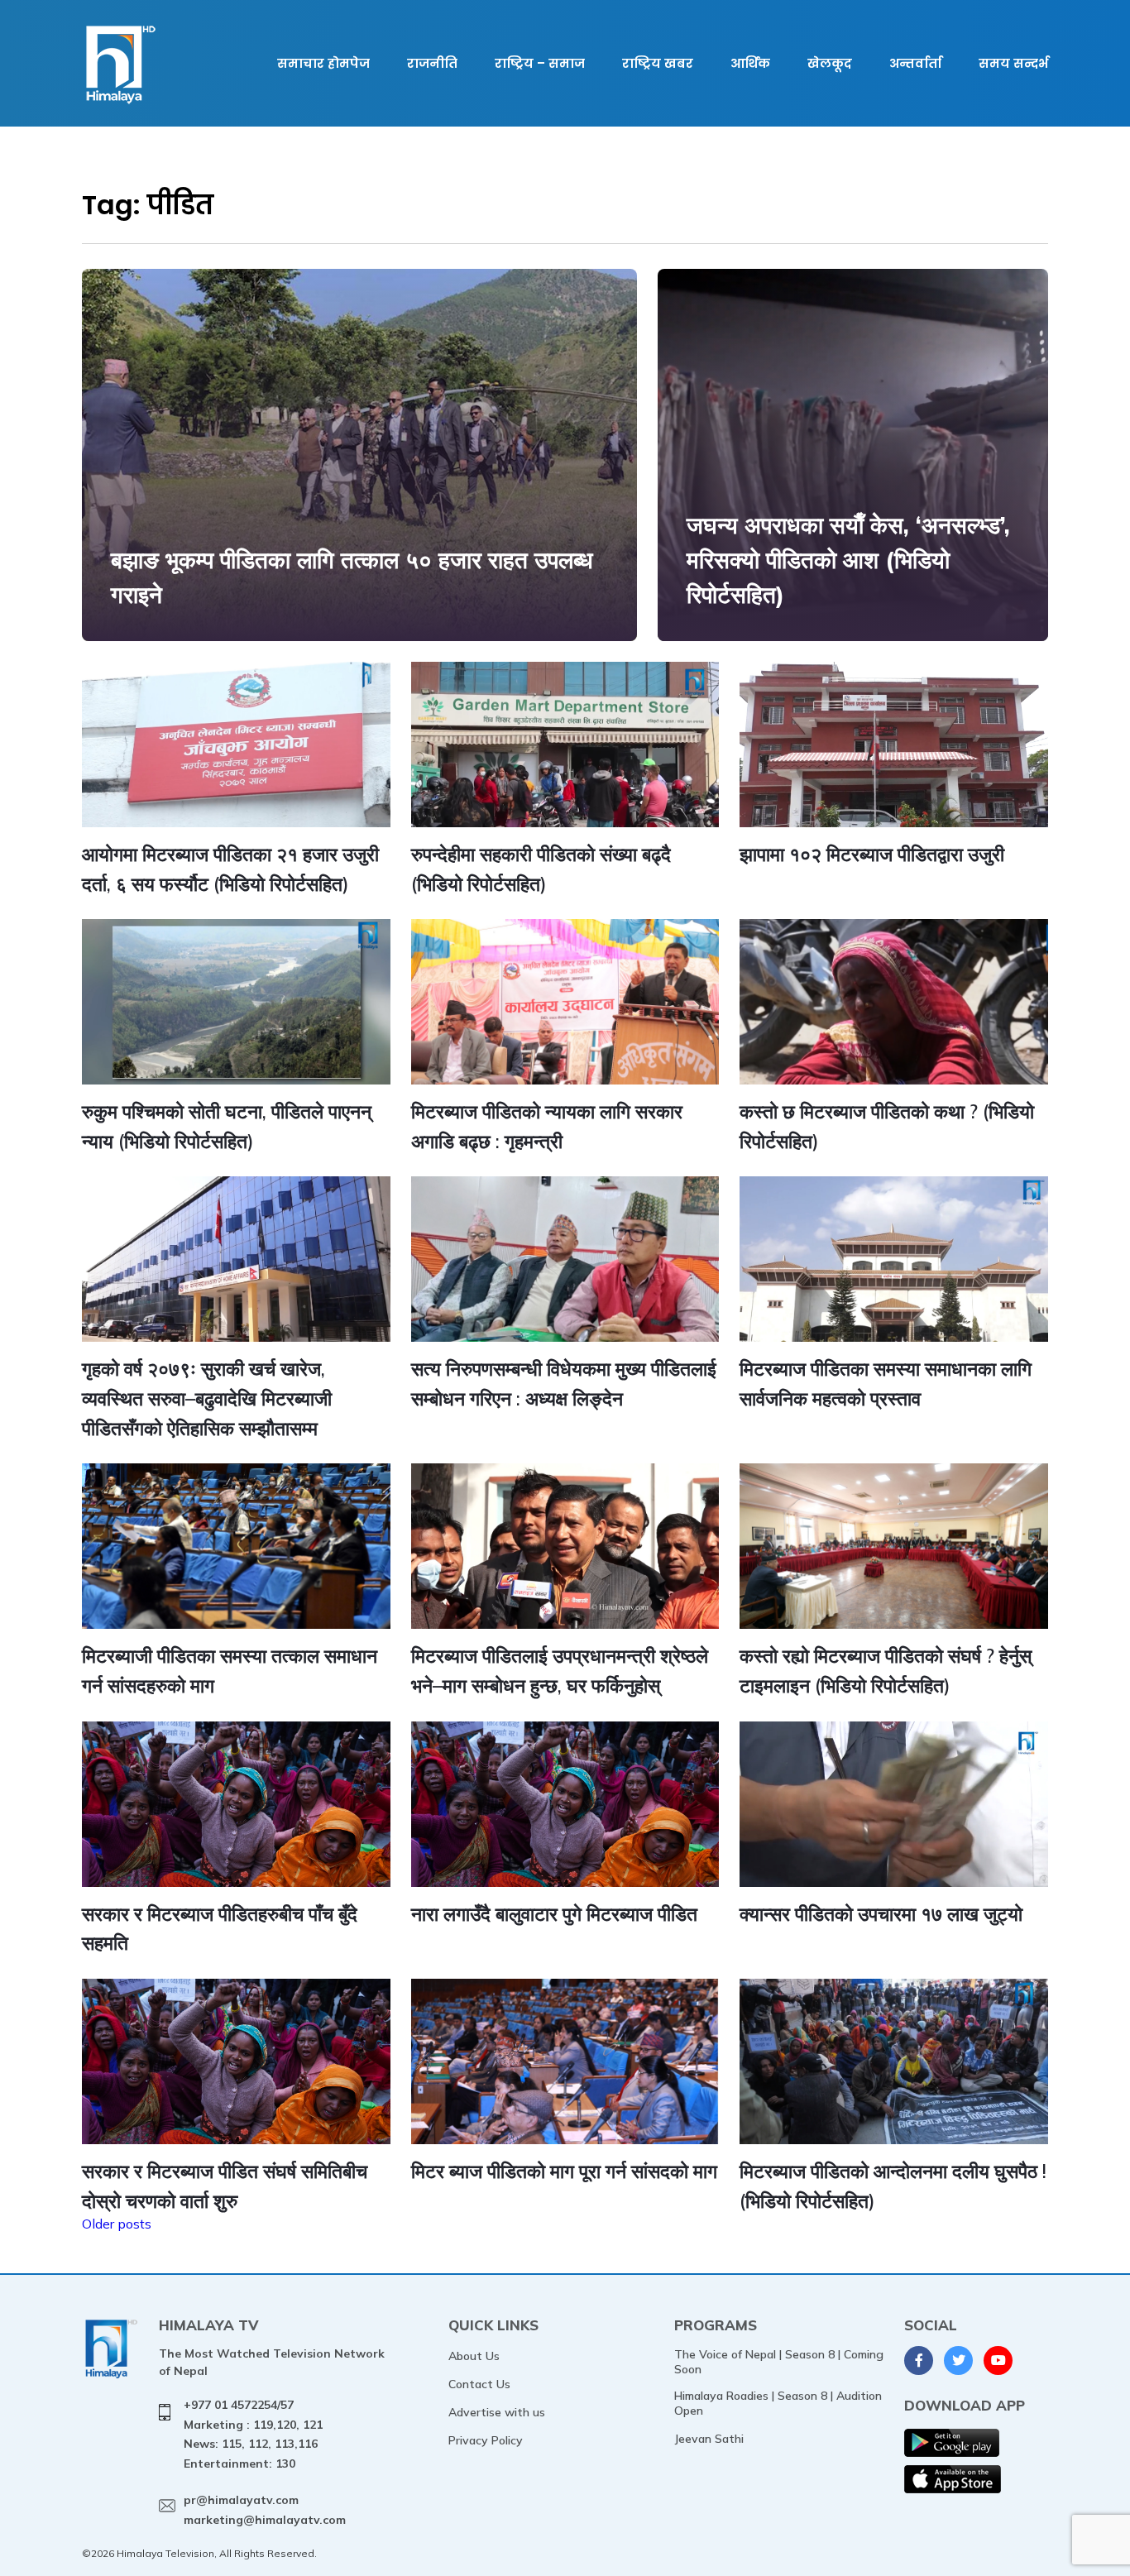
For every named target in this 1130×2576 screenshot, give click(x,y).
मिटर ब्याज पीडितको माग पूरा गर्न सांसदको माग (564, 2171)
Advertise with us (497, 2412)
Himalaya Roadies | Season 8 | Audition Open (778, 2403)
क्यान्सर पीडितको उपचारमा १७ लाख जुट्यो (881, 1914)
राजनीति (432, 63)
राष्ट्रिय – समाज (540, 63)
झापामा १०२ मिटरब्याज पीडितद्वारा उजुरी (872, 854)
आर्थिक (750, 63)
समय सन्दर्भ (1013, 63)
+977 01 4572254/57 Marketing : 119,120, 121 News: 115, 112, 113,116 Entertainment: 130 (253, 2434)
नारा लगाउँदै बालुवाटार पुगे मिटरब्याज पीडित (554, 1914)
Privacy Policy (486, 2440)
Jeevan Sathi (709, 2439)
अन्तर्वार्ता (915, 63)
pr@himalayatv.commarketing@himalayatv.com (265, 2510)
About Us (474, 2356)
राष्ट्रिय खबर (658, 63)
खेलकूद (830, 63)
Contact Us (479, 2384)
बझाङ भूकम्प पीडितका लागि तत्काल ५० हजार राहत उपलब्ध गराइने (352, 577)
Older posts (117, 2224)
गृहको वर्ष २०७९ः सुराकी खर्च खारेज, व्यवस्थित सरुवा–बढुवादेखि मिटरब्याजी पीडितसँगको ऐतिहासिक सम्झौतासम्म (207, 1398)
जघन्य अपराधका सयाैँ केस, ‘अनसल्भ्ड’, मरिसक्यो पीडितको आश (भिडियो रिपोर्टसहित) (848, 560)
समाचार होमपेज (323, 63)
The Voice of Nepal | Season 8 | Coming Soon (779, 2362)
